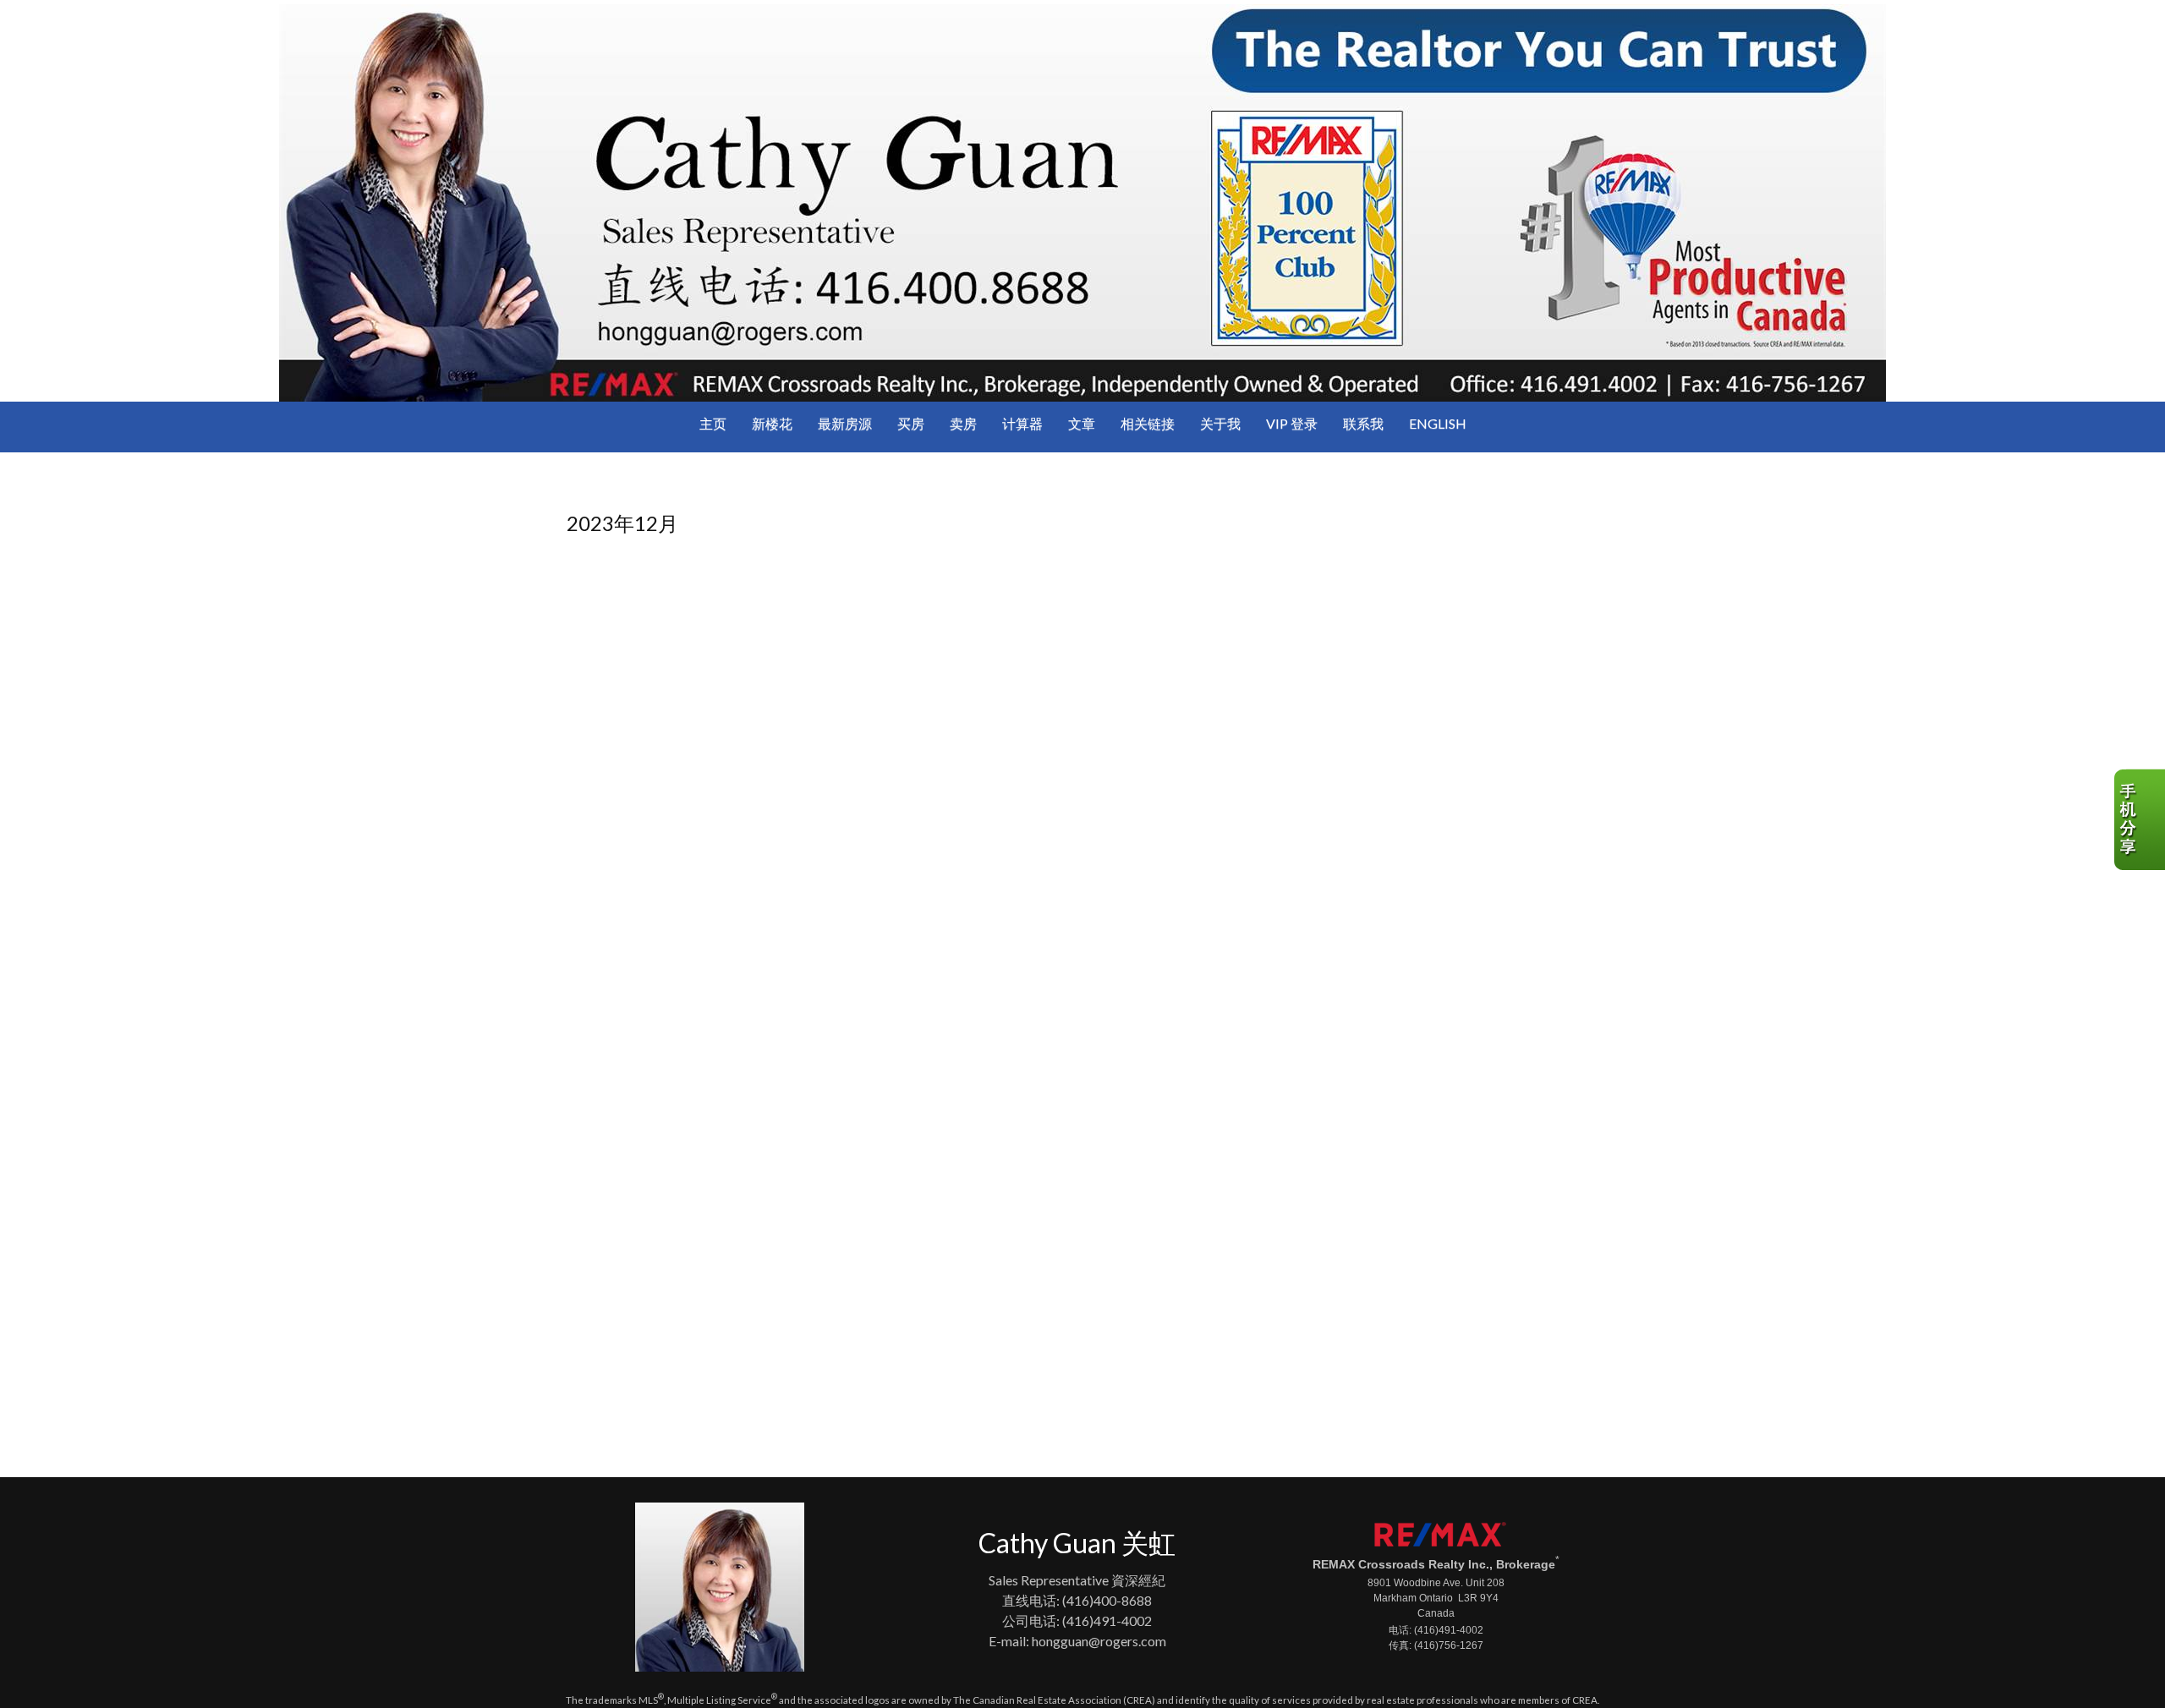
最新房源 (845, 423)
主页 (713, 423)
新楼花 (772, 423)
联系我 (1363, 423)
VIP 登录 (1292, 423)
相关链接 (1148, 423)
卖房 (963, 423)
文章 (1082, 423)
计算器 (1022, 423)
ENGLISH (1438, 423)
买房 (911, 423)
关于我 (1220, 423)
